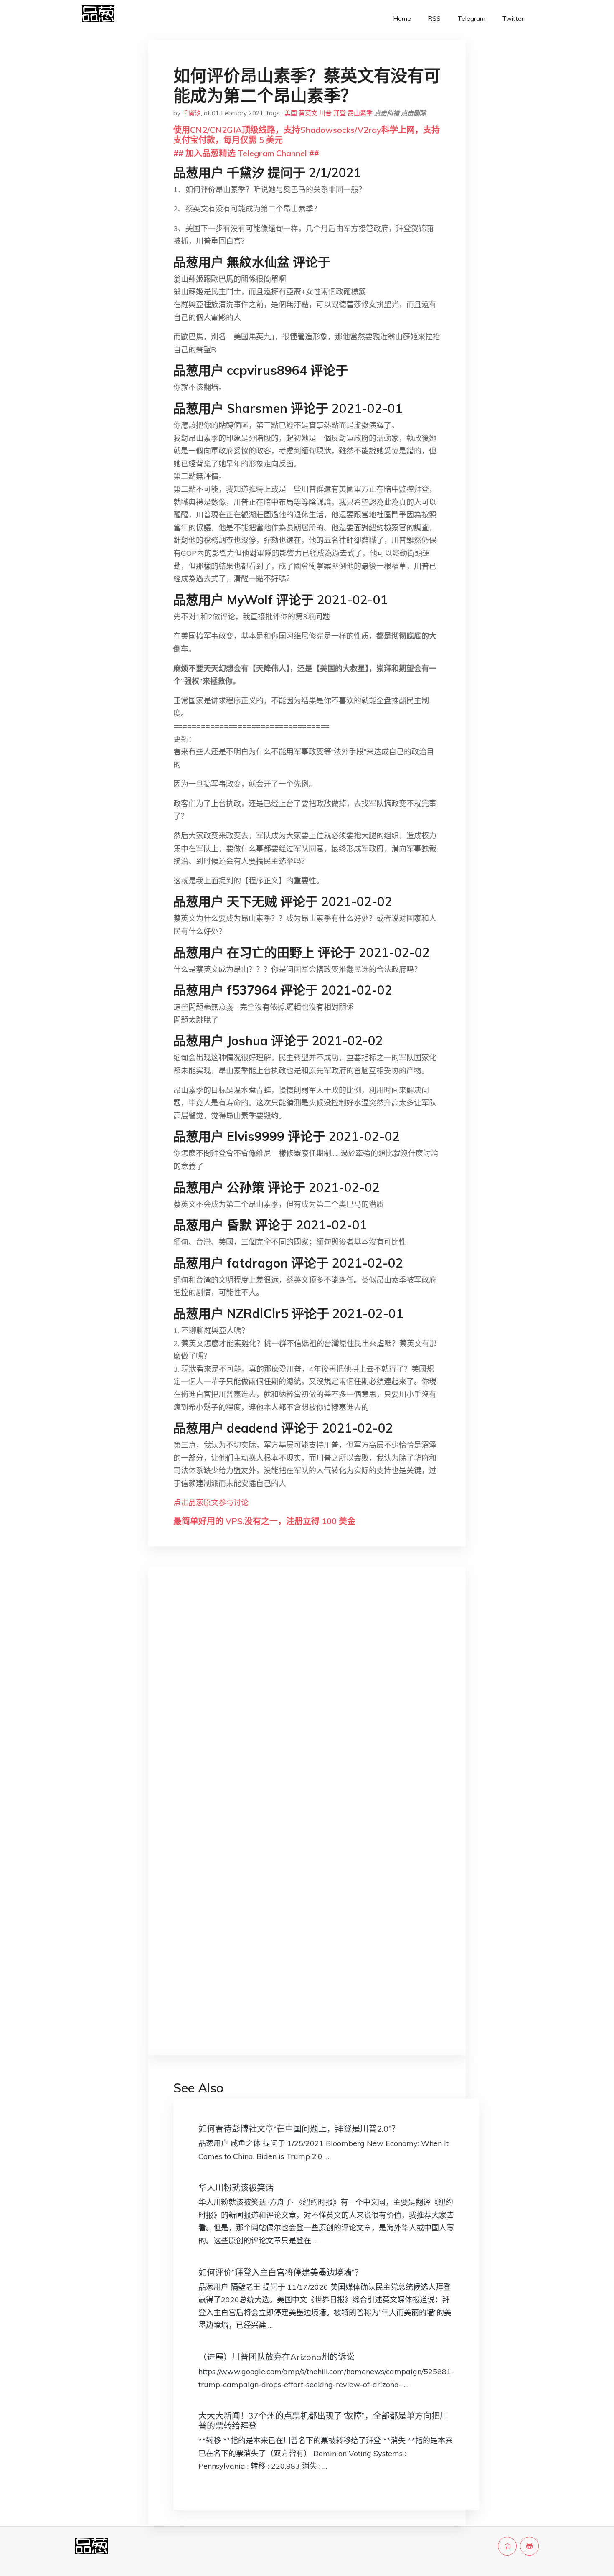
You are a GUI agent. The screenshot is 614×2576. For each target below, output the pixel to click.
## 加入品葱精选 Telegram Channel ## (246, 153)
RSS (434, 19)
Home (402, 19)
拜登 (340, 113)
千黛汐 (192, 113)
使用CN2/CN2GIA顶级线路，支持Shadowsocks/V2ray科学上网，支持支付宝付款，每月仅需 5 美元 (307, 135)
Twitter (513, 19)
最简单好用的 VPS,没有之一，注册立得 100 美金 (264, 1521)
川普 (325, 113)
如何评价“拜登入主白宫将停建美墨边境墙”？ (281, 2272)
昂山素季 (360, 113)
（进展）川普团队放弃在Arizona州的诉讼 (277, 2357)
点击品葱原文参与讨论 (211, 1503)
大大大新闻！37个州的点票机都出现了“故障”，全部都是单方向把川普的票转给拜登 (323, 2421)
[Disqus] (307, 1705)
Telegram (471, 19)
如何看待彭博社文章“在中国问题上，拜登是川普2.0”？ (299, 2129)
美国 (291, 113)
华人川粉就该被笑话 (236, 2188)
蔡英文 (308, 113)
